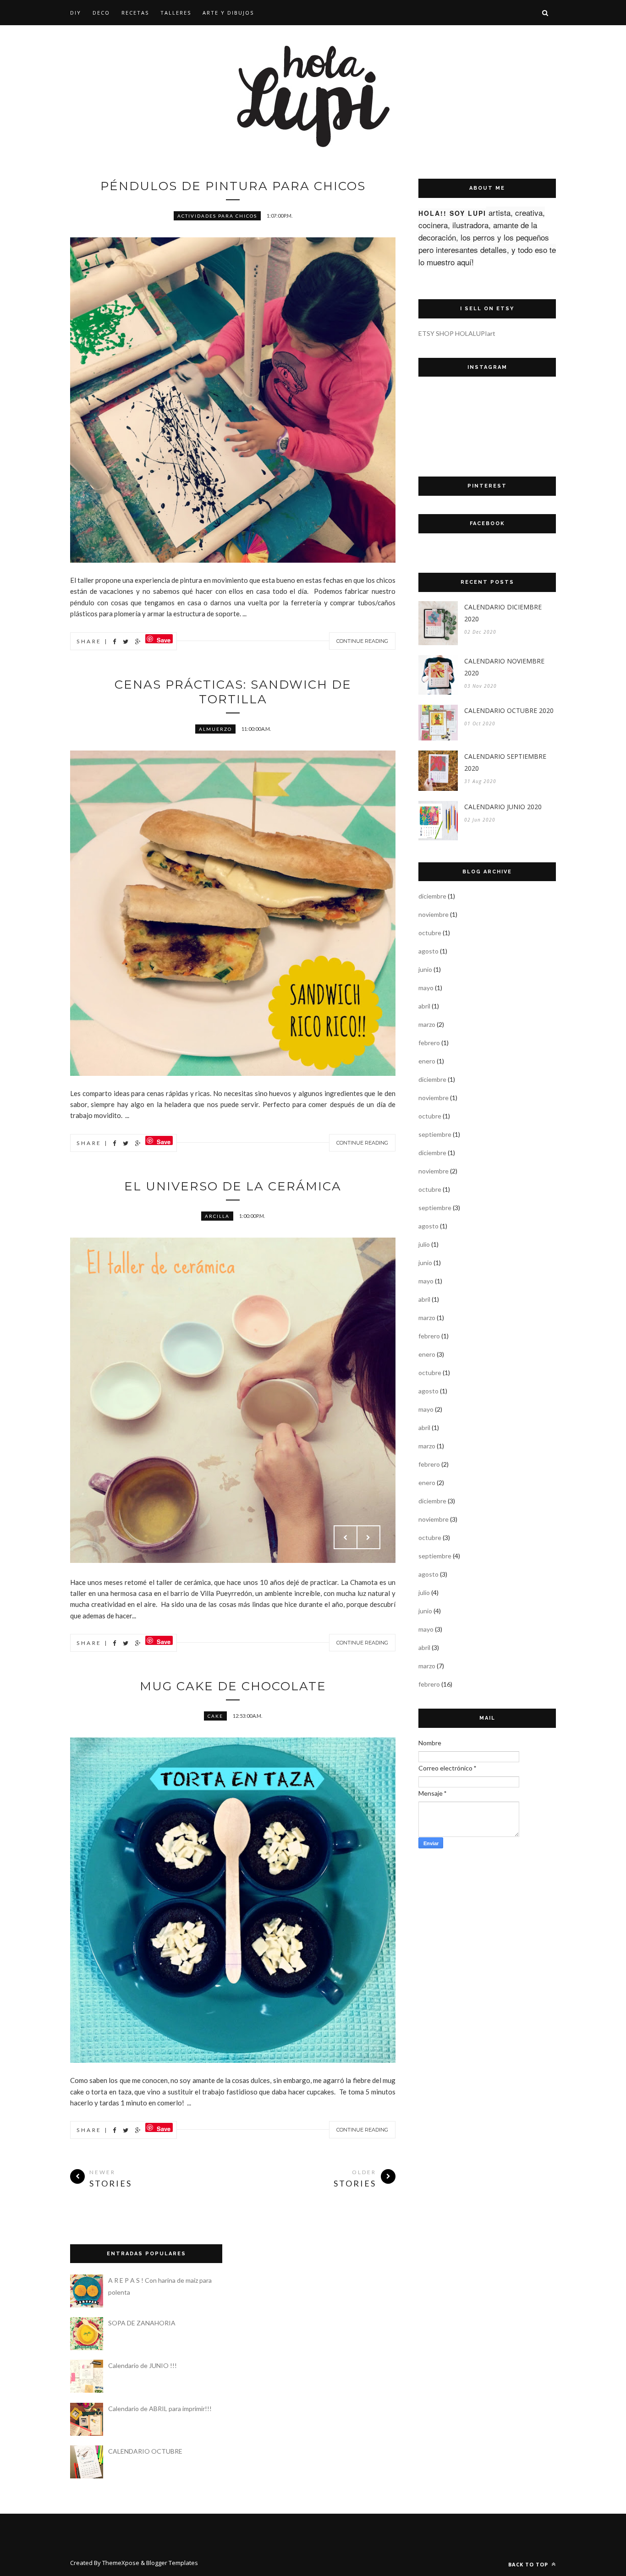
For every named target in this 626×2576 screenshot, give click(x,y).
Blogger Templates (172, 2563)
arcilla (217, 1216)
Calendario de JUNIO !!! (143, 2365)
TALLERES (176, 13)
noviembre (434, 914)
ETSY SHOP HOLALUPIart (457, 333)
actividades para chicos (217, 216)
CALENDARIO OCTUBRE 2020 (509, 710)
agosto (428, 951)
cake (215, 1716)
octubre (430, 933)
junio (425, 969)
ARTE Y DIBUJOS (228, 13)
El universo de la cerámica (233, 1186)
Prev (346, 1537)
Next (368, 1537)
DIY (76, 13)
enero (427, 1061)
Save (164, 639)
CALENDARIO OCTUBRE (145, 2451)
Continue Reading (362, 641)
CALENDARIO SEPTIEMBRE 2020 (505, 762)
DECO (101, 13)
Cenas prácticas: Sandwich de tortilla (233, 692)
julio (424, 1244)
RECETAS (135, 13)
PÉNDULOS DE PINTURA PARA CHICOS (233, 186)
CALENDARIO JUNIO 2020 (503, 807)
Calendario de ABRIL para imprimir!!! (160, 2409)
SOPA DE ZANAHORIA (142, 2323)
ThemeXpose (121, 2563)
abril (424, 1006)
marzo (427, 1024)
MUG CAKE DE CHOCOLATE (233, 1686)
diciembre (432, 896)
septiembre (435, 1134)
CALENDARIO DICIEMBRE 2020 (503, 613)
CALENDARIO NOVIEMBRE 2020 (504, 667)
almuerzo (215, 729)
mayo (426, 988)
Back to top (529, 2564)
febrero (429, 1043)
